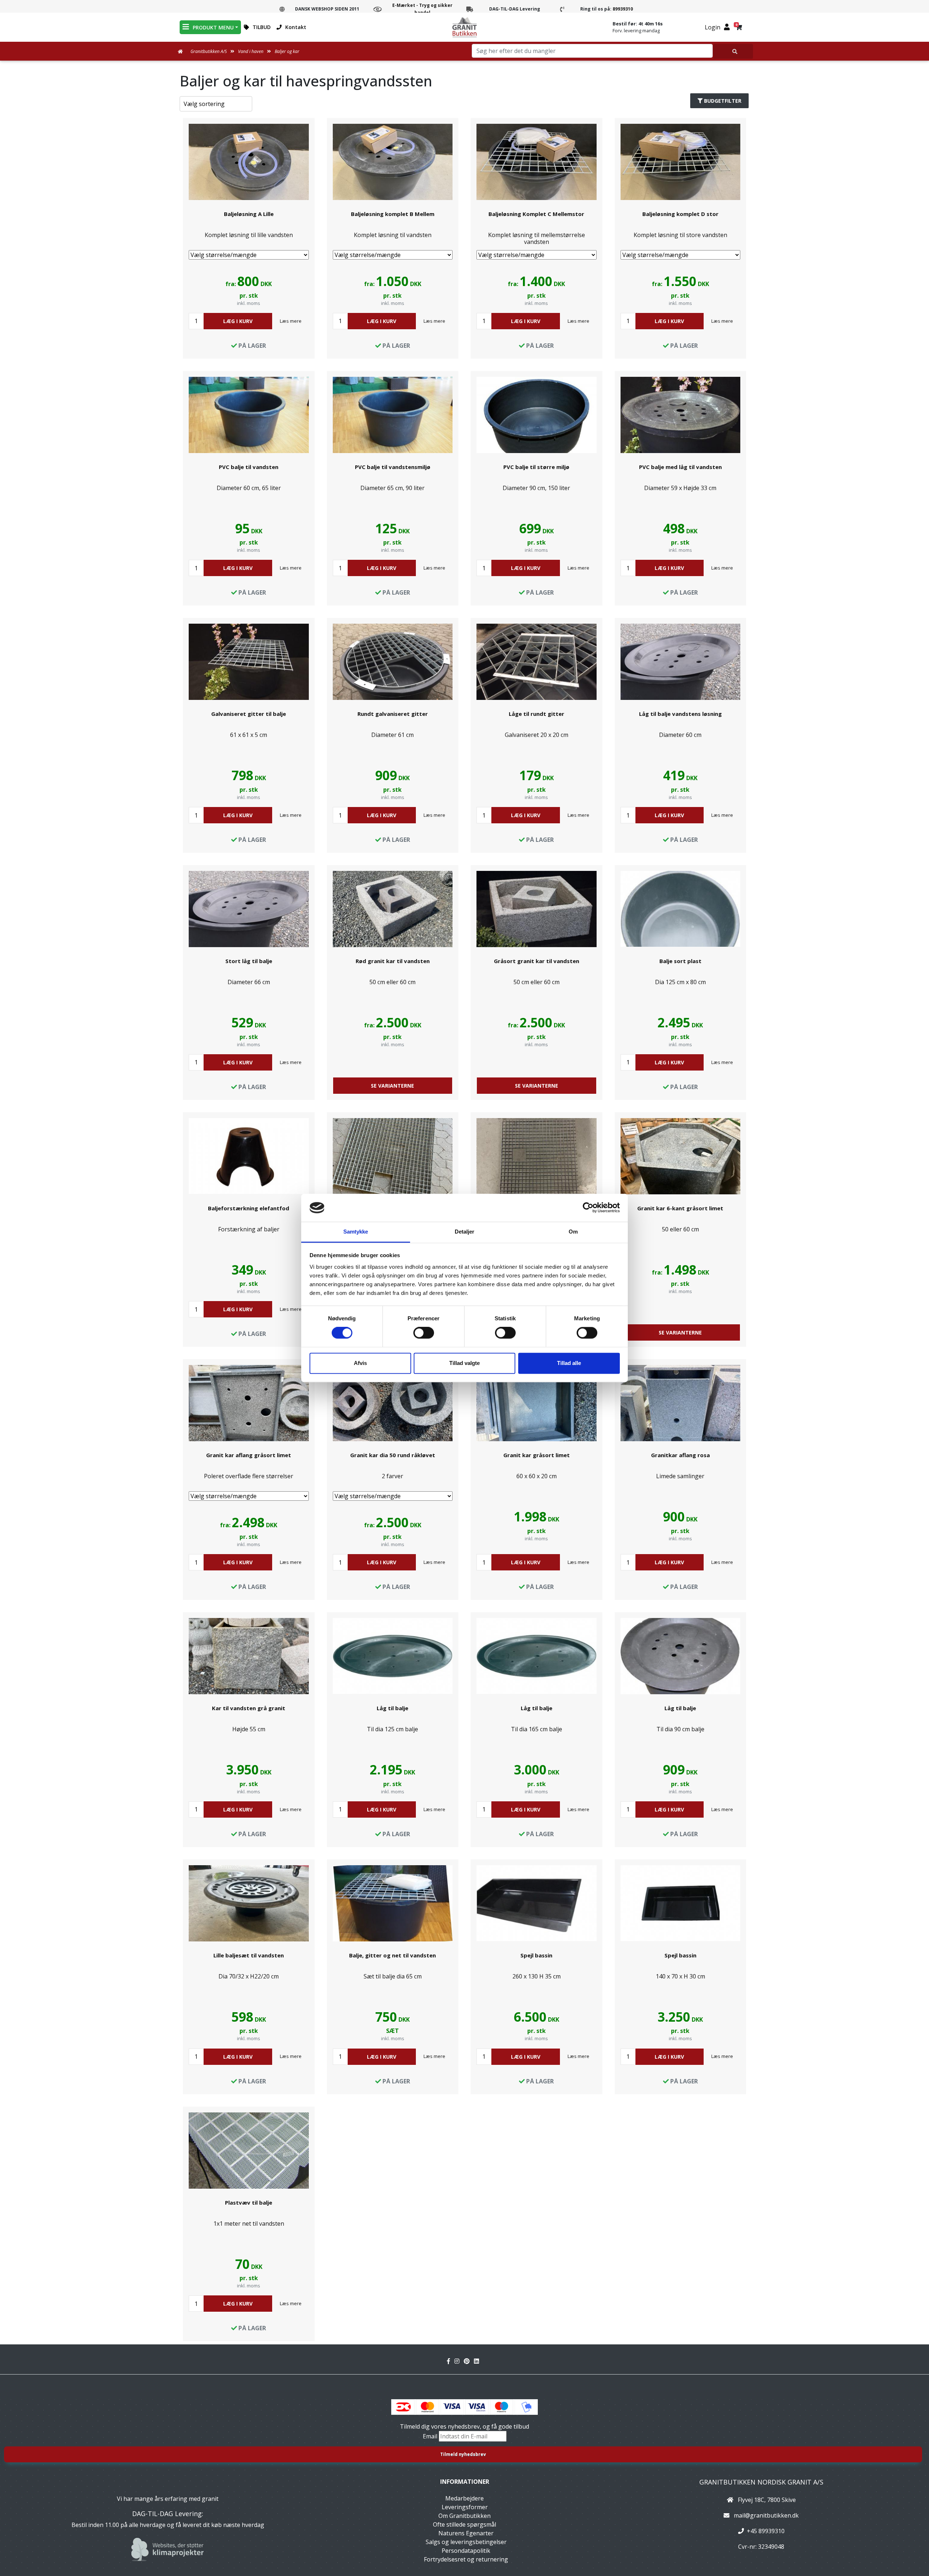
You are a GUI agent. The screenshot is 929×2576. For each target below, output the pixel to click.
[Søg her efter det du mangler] (733, 51)
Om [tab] (573, 1232)
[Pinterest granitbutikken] (469, 2361)
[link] (249, 238)
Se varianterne (392, 1086)
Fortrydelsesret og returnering (466, 2559)
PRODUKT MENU (213, 27)
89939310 (623, 9)
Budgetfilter (723, 101)
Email (431, 2436)
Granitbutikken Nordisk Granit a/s (761, 2482)
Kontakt (296, 27)
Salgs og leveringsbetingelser (466, 2542)
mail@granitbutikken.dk (766, 2515)
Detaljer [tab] (465, 1232)
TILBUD (262, 27)
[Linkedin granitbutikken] (478, 2361)
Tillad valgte (464, 1363)
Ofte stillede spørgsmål (464, 2524)
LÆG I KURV (238, 321)
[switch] (424, 1333)
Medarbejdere (464, 2498)
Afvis (360, 1363)
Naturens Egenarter (466, 2533)
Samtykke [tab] (356, 1232)
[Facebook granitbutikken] (451, 2361)
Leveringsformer (465, 2507)
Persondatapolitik (466, 2551)
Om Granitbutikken (464, 2516)
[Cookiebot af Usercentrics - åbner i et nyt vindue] (588, 1208)
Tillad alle (569, 1363)
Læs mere (291, 321)
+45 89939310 (766, 2531)
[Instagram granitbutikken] (459, 2361)
